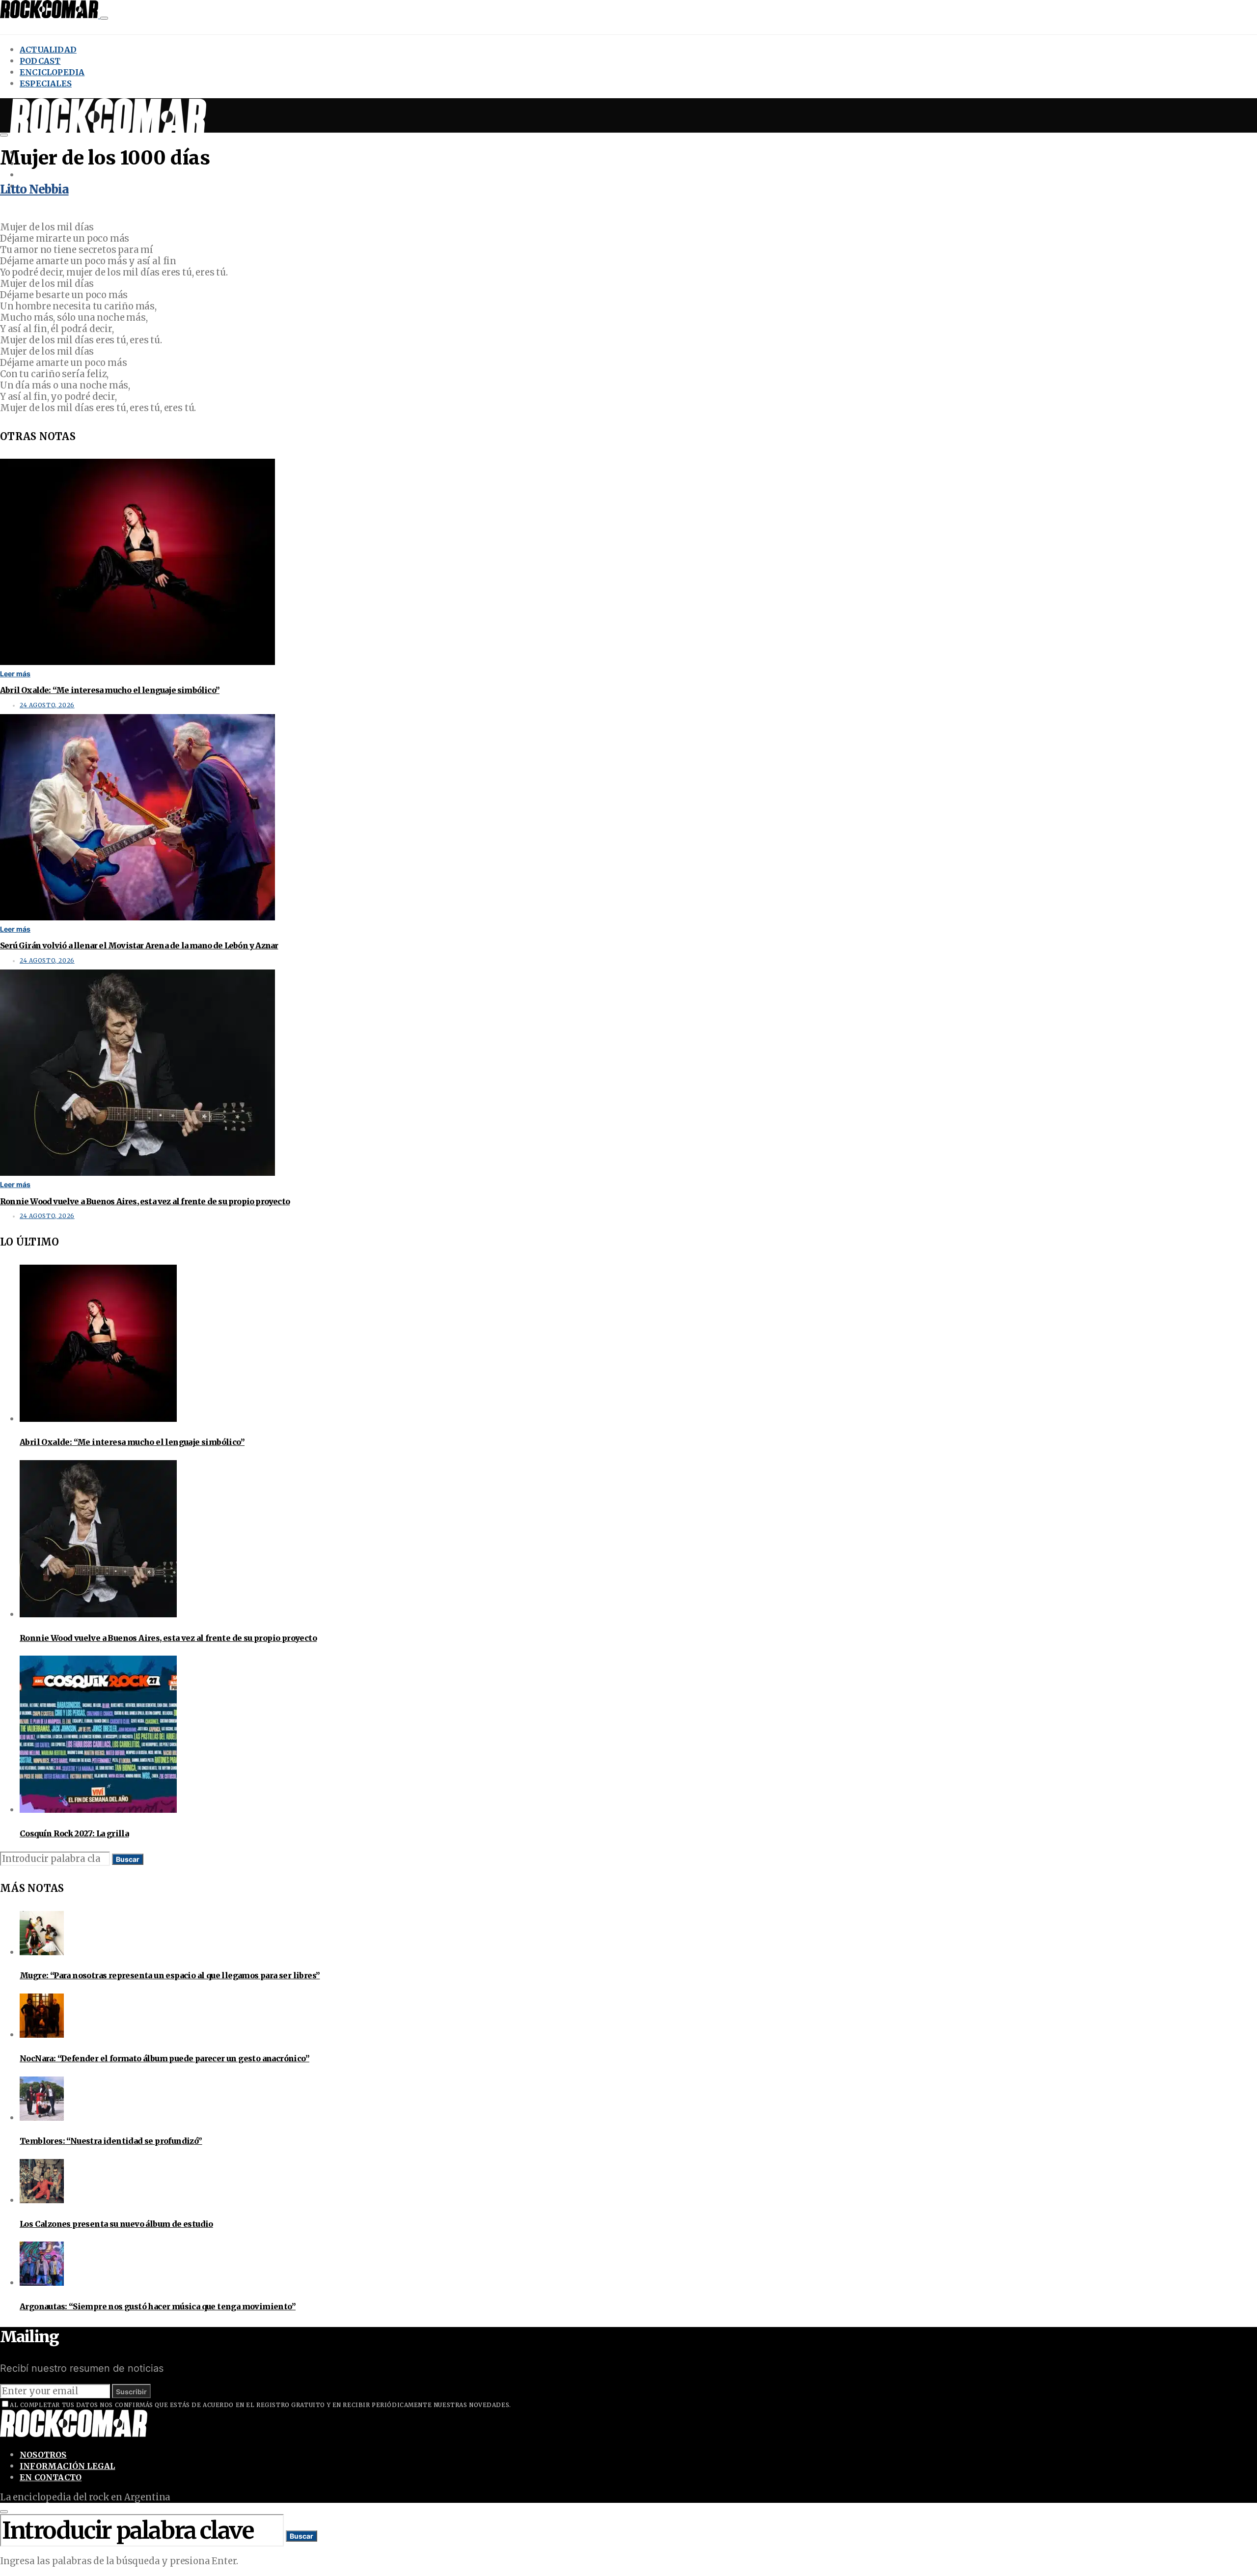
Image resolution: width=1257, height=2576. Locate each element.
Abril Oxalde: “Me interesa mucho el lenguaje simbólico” (110, 690)
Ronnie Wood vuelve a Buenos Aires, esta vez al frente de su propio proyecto (145, 1201)
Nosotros (43, 2455)
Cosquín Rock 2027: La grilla (74, 1833)
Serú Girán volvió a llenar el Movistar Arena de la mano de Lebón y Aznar (139, 945)
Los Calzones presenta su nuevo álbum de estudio (116, 2224)
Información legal (67, 2466)
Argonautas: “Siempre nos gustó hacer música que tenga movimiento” (158, 2306)
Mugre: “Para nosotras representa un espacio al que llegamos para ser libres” (170, 1975)
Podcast (40, 61)
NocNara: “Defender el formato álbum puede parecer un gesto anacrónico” (164, 2058)
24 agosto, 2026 (47, 705)
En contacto (51, 2477)
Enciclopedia (52, 72)
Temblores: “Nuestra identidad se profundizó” (111, 2141)
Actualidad (48, 50)
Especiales (46, 83)
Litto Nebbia (34, 189)
